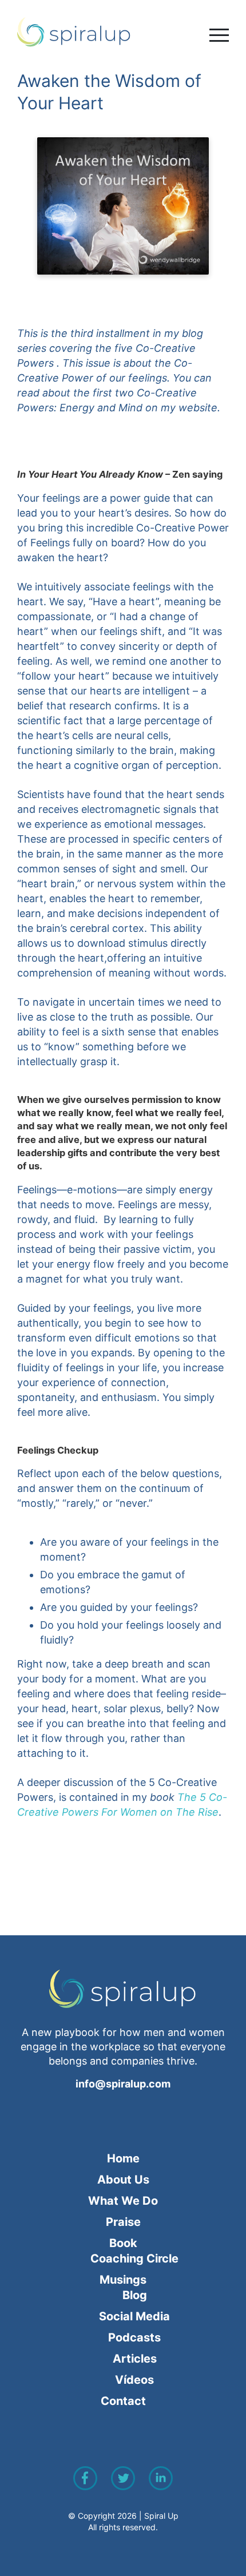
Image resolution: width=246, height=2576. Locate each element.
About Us (123, 2180)
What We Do (123, 2201)
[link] (123, 32)
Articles (135, 2359)
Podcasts (134, 2337)
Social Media (134, 2316)
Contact (123, 2401)
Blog (135, 2295)
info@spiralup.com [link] (123, 2084)
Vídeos (134, 2380)
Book (123, 2243)
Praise (123, 2222)
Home (123, 2158)
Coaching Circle (134, 2259)
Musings (123, 2280)
